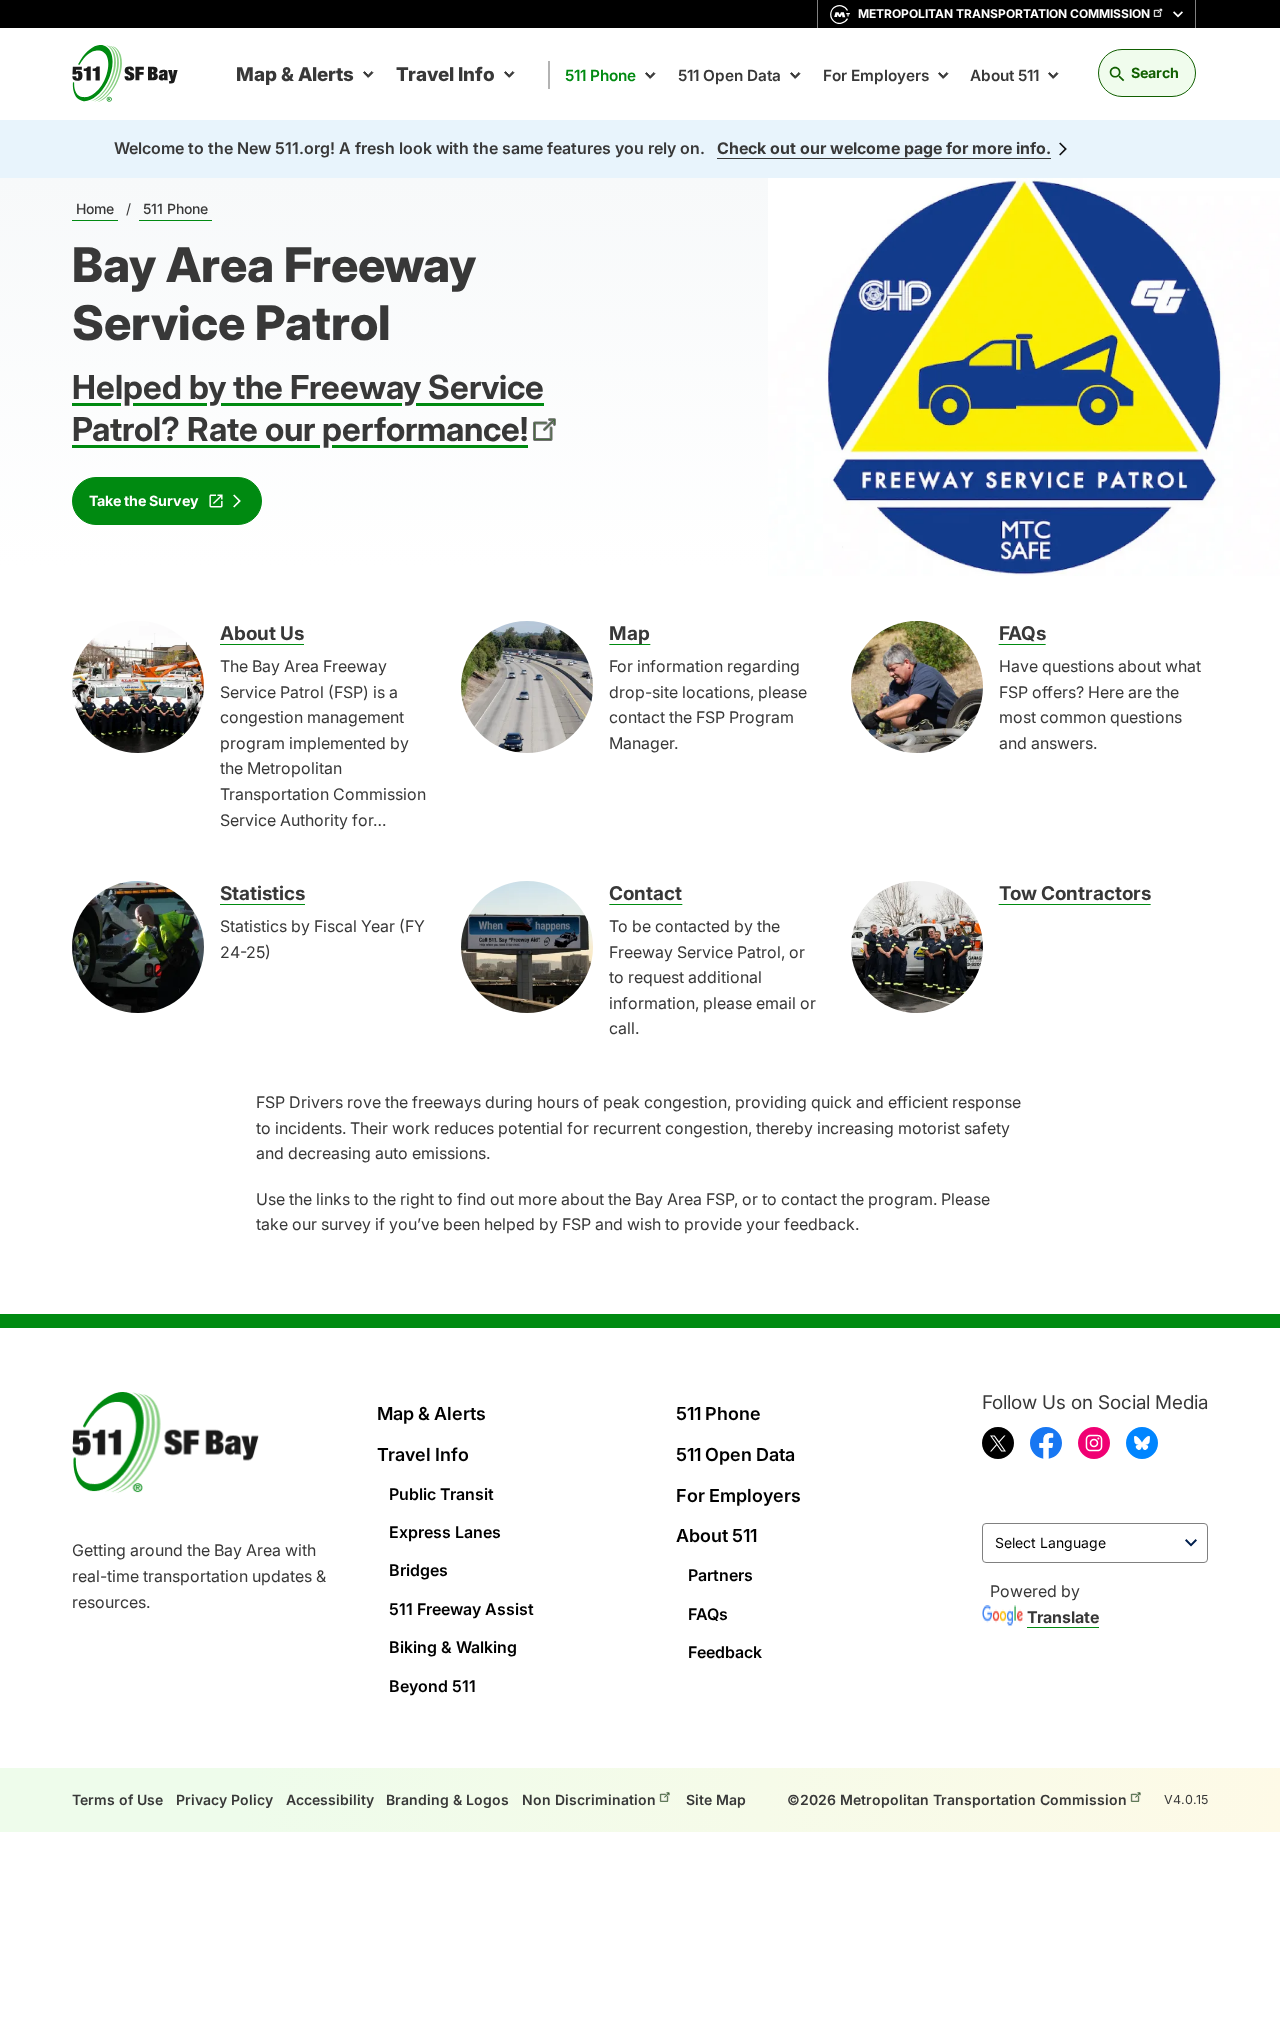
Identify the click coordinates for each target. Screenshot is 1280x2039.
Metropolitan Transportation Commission (1004, 13)
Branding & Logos (447, 1799)
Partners (720, 1575)
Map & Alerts (295, 74)
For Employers (876, 75)
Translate (1063, 1617)
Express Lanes (445, 1532)
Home (95, 208)
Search (1155, 72)
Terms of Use (117, 1799)
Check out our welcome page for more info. (884, 148)
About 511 (1004, 75)
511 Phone (600, 75)
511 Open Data (729, 75)
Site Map (716, 1799)
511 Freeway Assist (461, 1609)
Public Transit (441, 1494)
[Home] (133, 74)
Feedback (725, 1652)
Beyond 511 (432, 1686)
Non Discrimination (589, 1799)
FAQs (708, 1614)
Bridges (418, 1570)
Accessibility (330, 1799)
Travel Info (445, 74)
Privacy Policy (224, 1799)
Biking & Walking (453, 1647)
